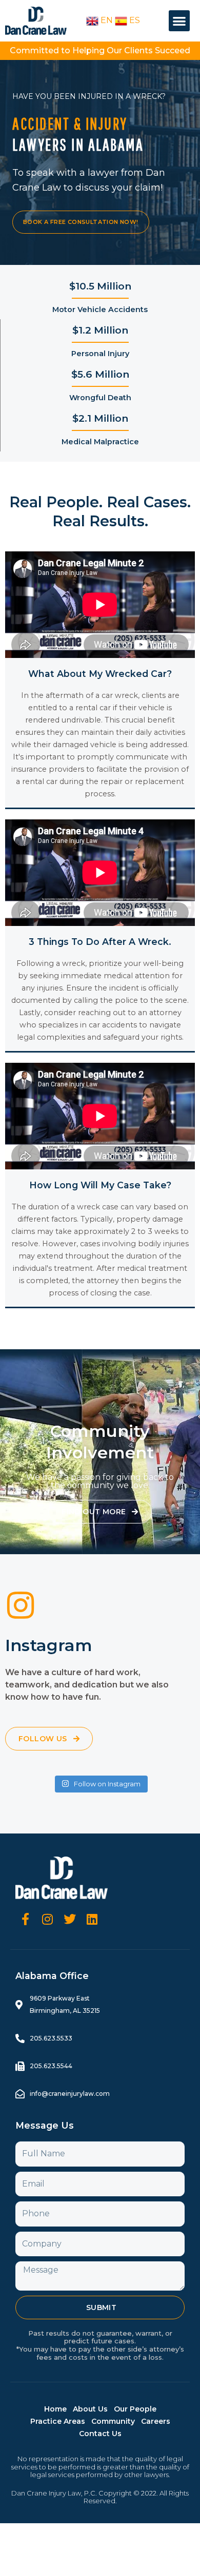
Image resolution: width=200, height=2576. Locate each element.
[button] (179, 21)
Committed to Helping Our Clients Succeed (100, 50)
